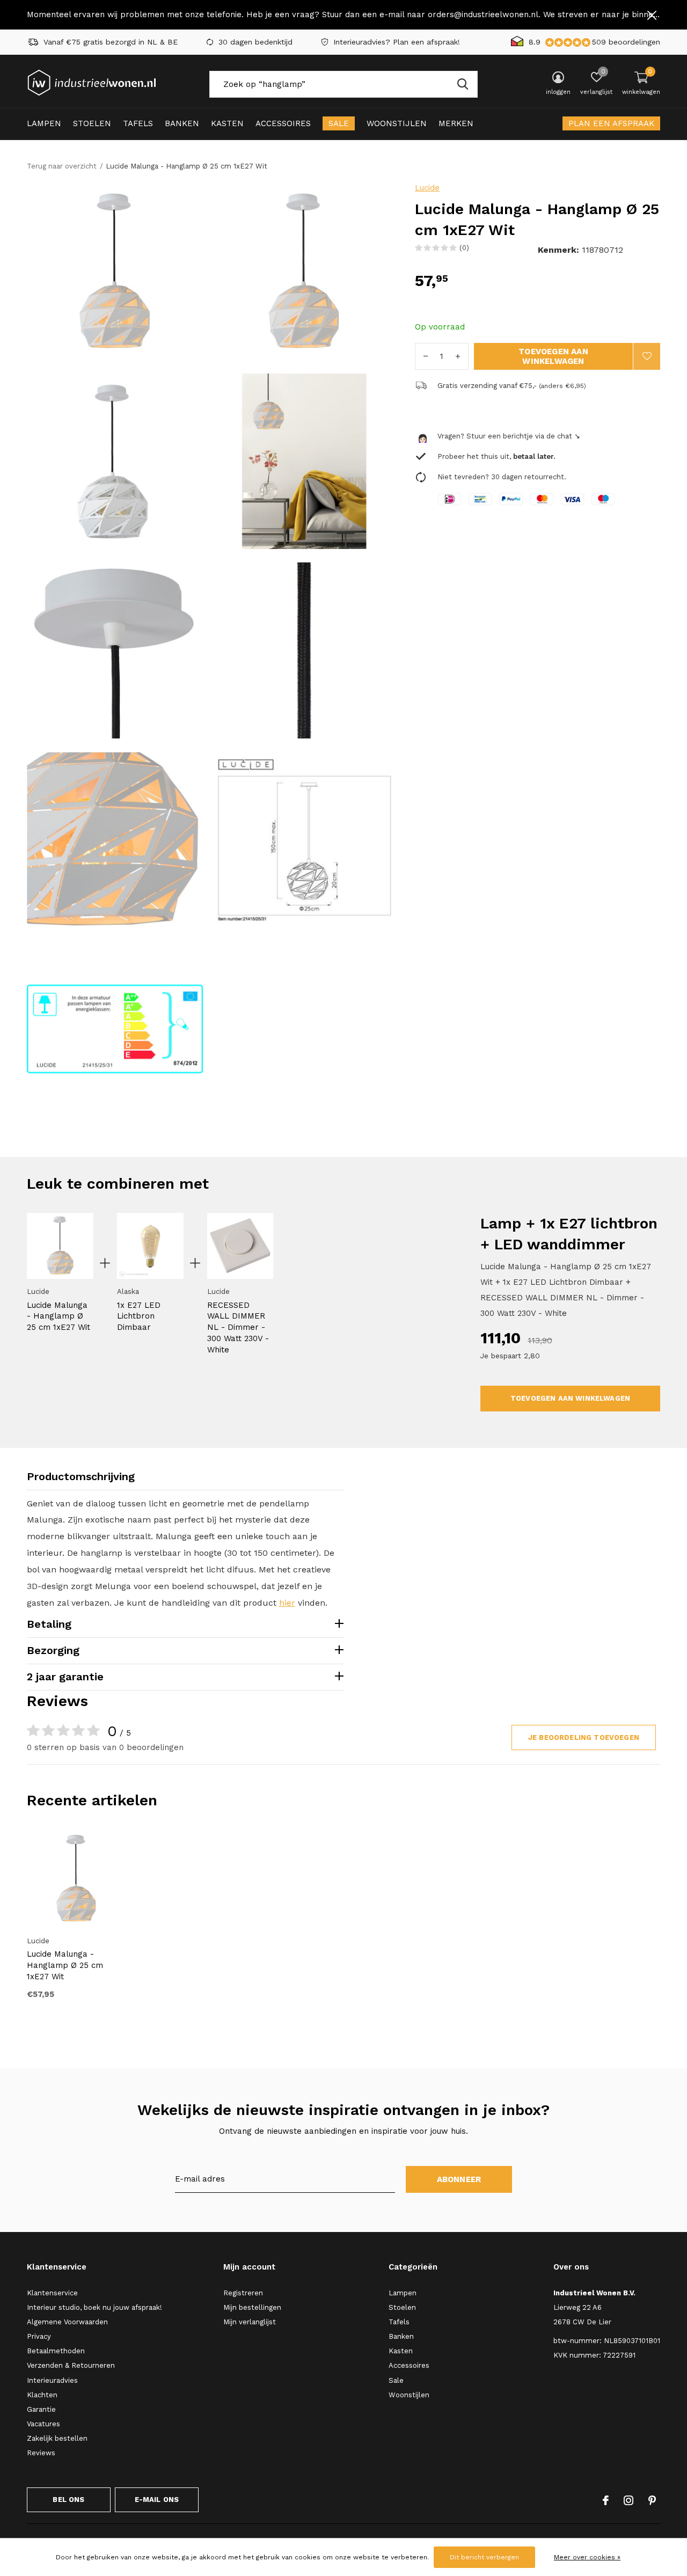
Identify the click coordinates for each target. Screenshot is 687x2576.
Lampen (44, 123)
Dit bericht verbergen (484, 2557)
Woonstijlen (397, 123)
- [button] (426, 356)
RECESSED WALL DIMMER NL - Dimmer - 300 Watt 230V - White (238, 1327)
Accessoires (283, 123)
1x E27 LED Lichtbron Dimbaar (139, 1316)
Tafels (138, 123)
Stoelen (92, 123)
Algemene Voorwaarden (67, 2322)
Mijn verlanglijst (250, 2322)
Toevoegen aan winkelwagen (553, 356)
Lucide (427, 188)
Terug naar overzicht (62, 166)
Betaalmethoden (56, 2351)
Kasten (227, 123)
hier (287, 1603)
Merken (456, 123)
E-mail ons (157, 2500)
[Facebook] (606, 2500)
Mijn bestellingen (252, 2307)
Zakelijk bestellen (57, 2438)
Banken (182, 123)
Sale (339, 123)
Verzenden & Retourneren (71, 2365)
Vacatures (43, 2424)
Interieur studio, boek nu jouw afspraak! (94, 2307)
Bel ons (68, 2500)
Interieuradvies (52, 2380)
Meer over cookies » (587, 2557)
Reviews (41, 2453)
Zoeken (463, 84)
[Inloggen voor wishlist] (647, 356)
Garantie (41, 2409)
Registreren (243, 2293)
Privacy (39, 2336)
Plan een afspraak (611, 123)
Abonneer (459, 2179)
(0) (464, 248)
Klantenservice (52, 2293)
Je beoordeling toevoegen (584, 1737)
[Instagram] (628, 2500)
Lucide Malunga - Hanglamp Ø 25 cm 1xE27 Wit (59, 1316)
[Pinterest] (652, 2500)
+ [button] (458, 356)
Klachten (42, 2395)
